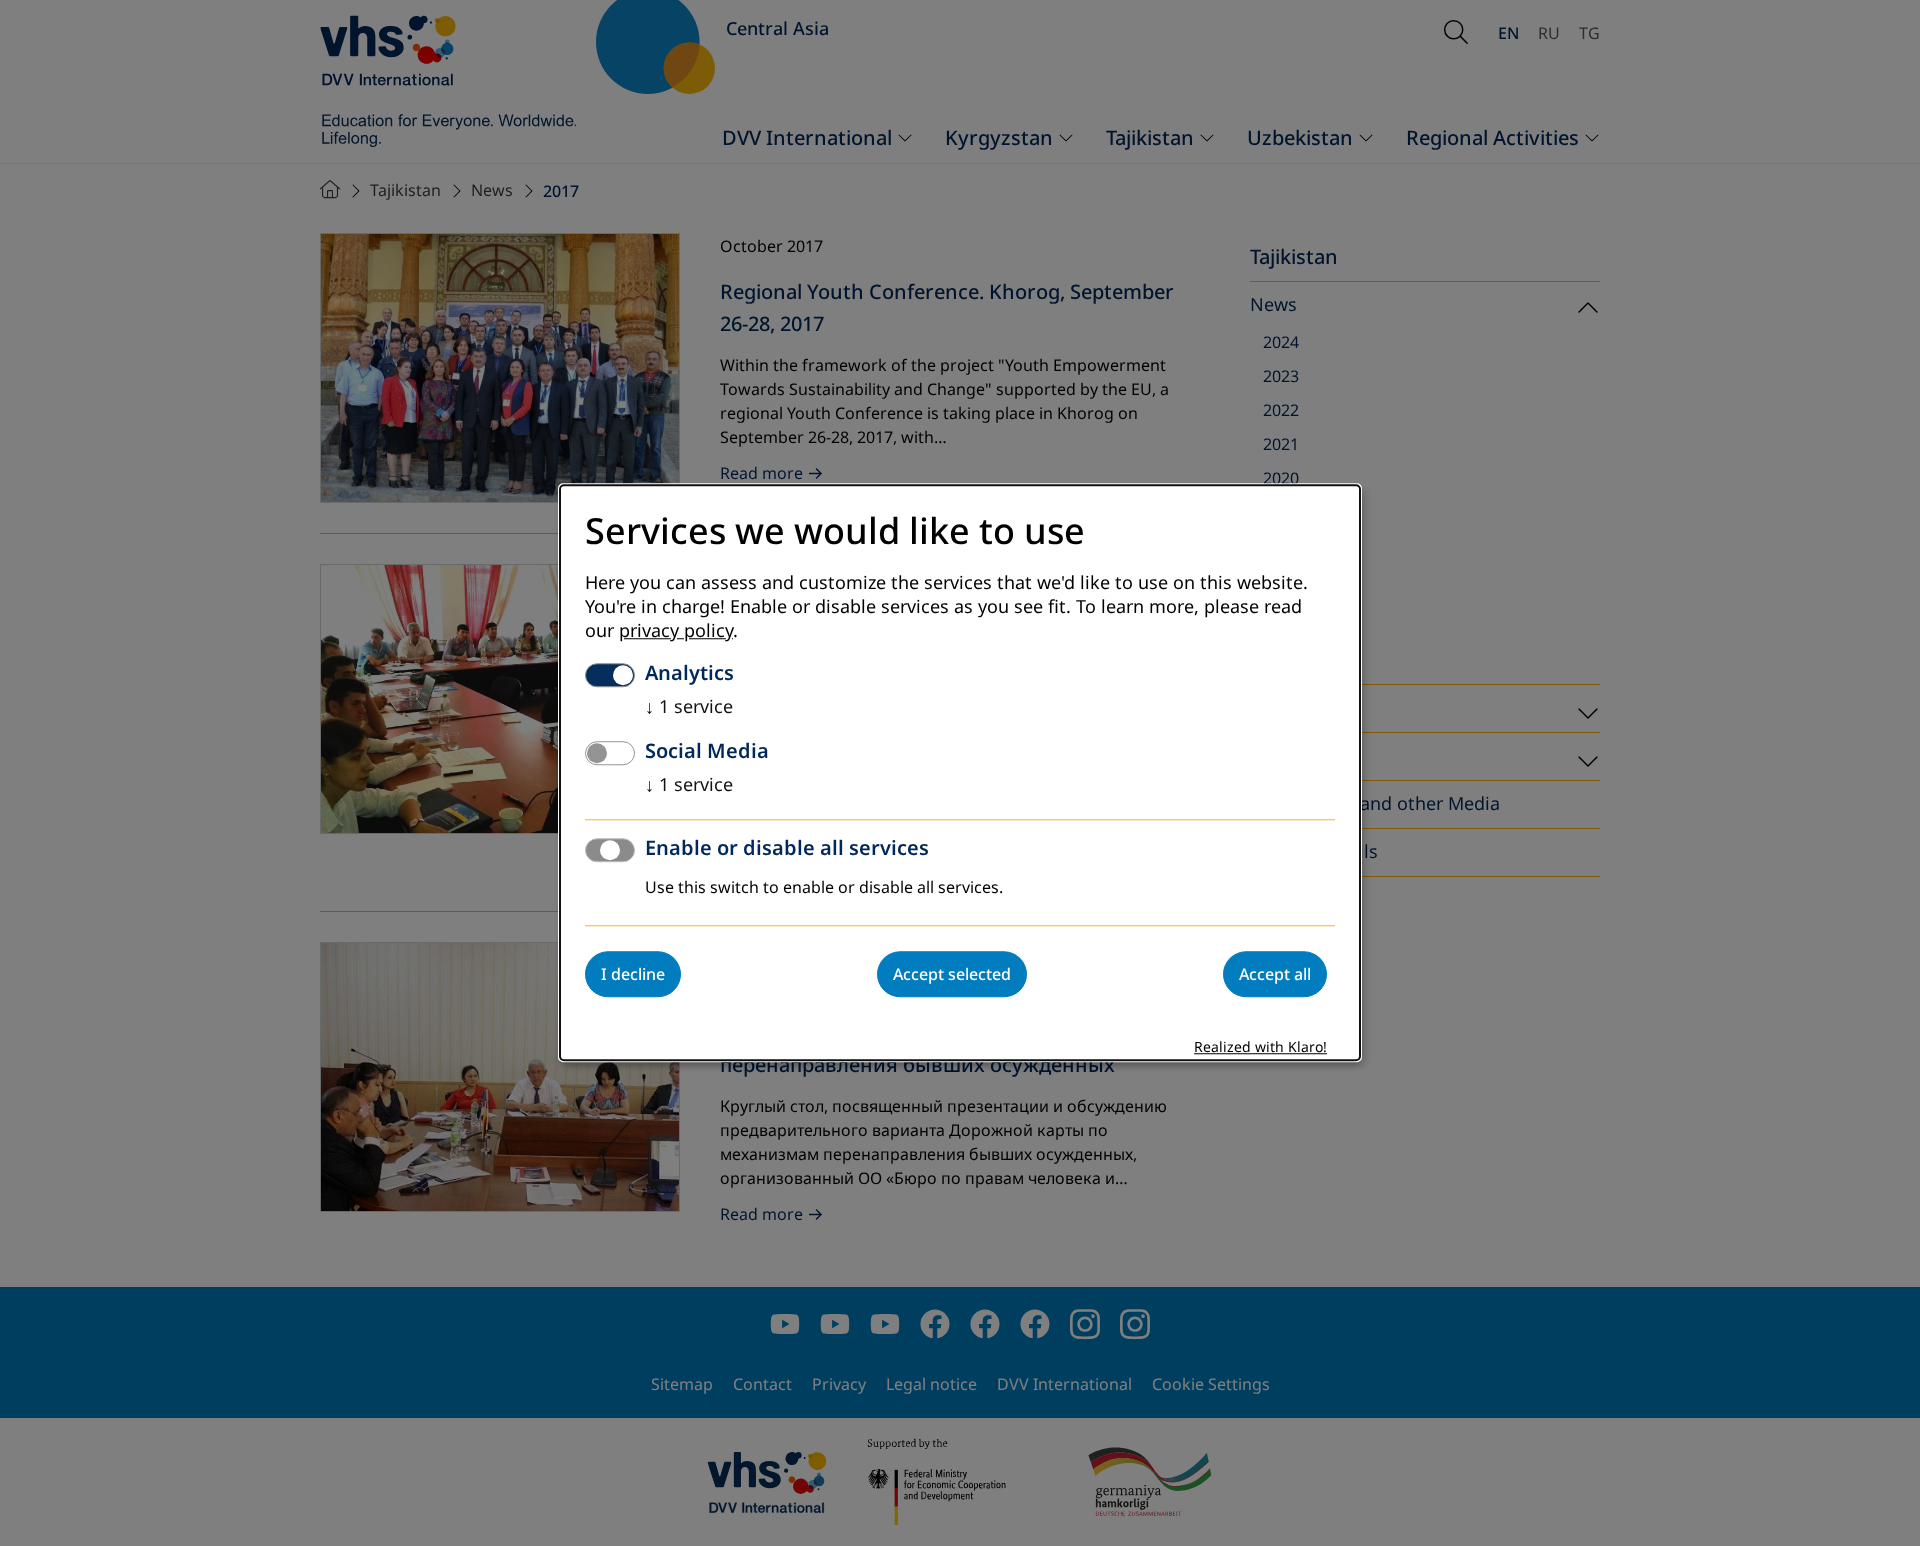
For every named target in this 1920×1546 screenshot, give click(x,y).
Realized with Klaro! (1260, 1048)
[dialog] (960, 772)
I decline (633, 975)
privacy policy (676, 632)
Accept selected (952, 975)
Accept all (1275, 975)
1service (689, 708)
